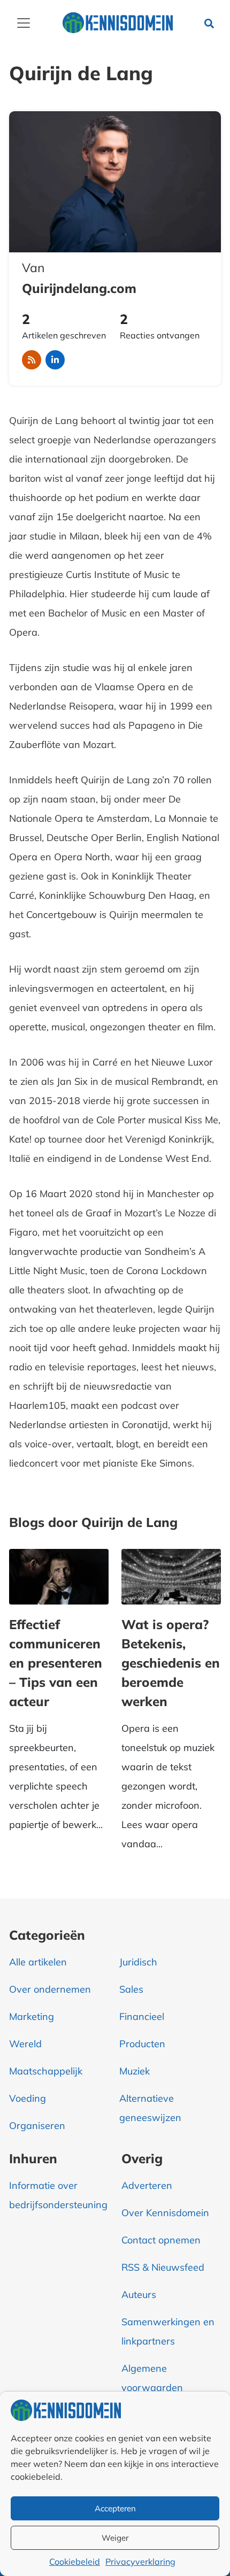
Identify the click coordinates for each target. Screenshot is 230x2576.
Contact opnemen (161, 2240)
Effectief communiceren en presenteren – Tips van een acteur (56, 1663)
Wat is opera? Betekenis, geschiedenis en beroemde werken (171, 1663)
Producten (142, 2044)
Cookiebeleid (75, 2562)
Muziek (135, 2071)
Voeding (28, 2098)
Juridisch (138, 1962)
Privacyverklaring (140, 2562)
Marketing (32, 2016)
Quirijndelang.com (79, 288)
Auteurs (139, 2295)
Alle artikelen (38, 1962)
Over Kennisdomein (165, 2213)
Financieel (142, 2016)
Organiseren (37, 2126)
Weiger (115, 2538)
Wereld (25, 2044)
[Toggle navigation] (24, 23)
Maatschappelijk (46, 2071)
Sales (131, 1989)
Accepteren (115, 2508)
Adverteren (147, 2185)
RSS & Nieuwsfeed (163, 2267)
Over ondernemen (50, 1989)
